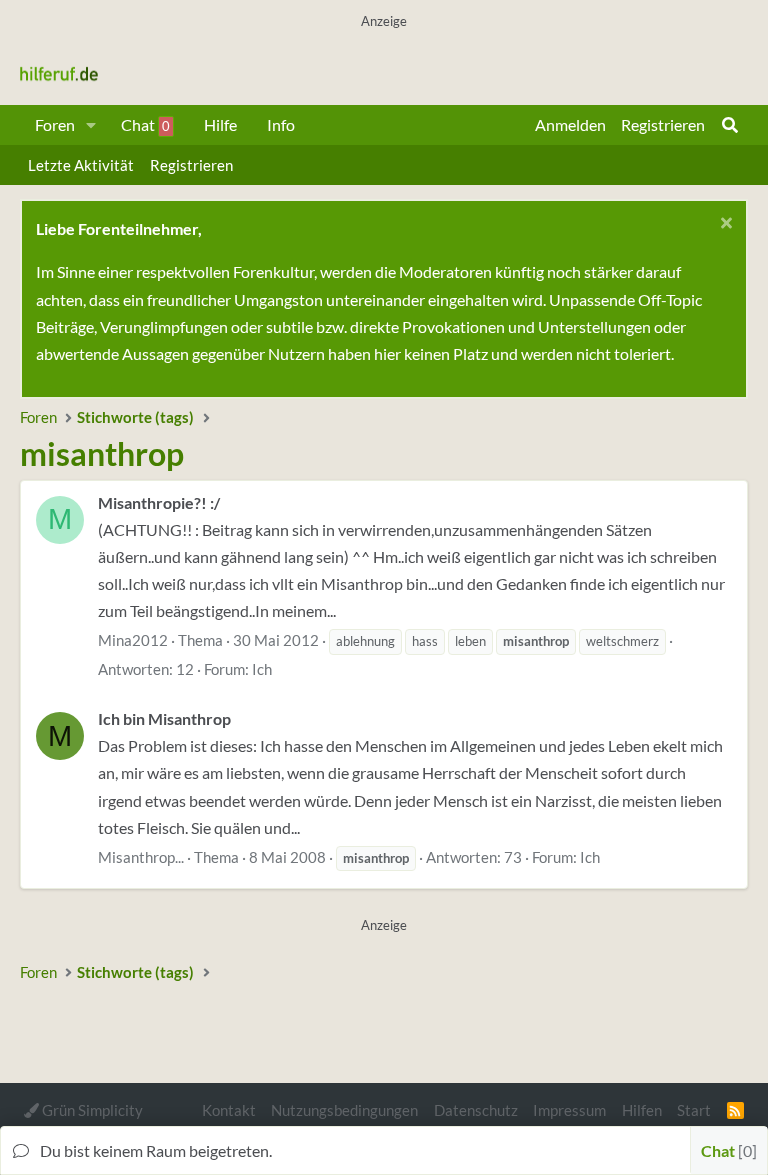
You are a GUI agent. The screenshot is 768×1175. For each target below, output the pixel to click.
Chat (145, 124)
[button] (91, 125)
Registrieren (191, 165)
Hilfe (220, 124)
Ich (262, 669)
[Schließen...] (723, 225)
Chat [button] (726, 1150)
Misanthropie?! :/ (159, 502)
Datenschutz (476, 1110)
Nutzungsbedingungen (344, 1110)
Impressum (569, 1110)
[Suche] (730, 125)
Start (694, 1110)
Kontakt (229, 1110)
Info (281, 124)
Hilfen (642, 1110)
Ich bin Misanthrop (164, 718)
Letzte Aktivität (81, 165)
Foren (55, 124)
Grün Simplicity (91, 1110)
